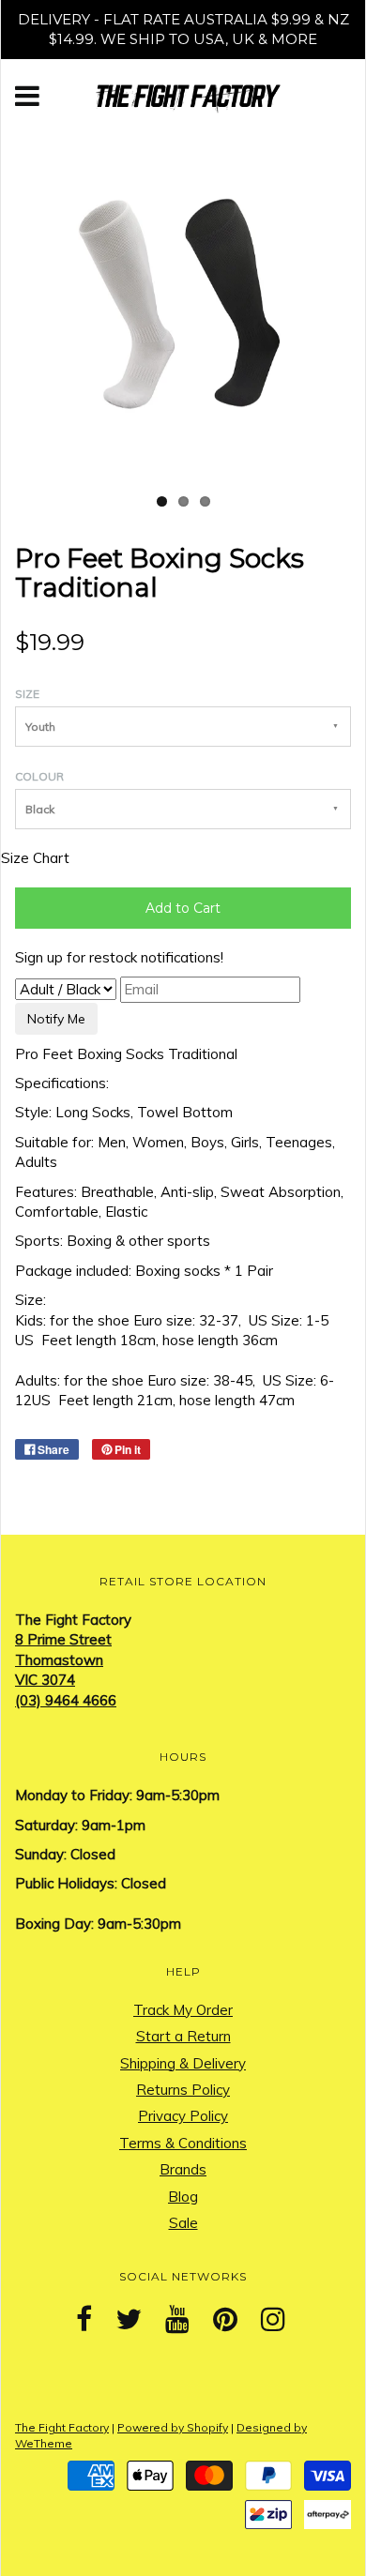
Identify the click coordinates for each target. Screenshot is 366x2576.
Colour (39, 776)
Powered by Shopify (173, 2427)
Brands (183, 2169)
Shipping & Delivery (183, 2063)
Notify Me (56, 1019)
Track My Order (183, 2010)
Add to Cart (183, 908)
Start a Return (183, 2036)
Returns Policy (183, 2090)
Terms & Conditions (183, 2143)
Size (27, 694)
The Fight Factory (62, 2427)
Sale (183, 2223)
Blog (183, 2197)
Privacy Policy (183, 2116)
